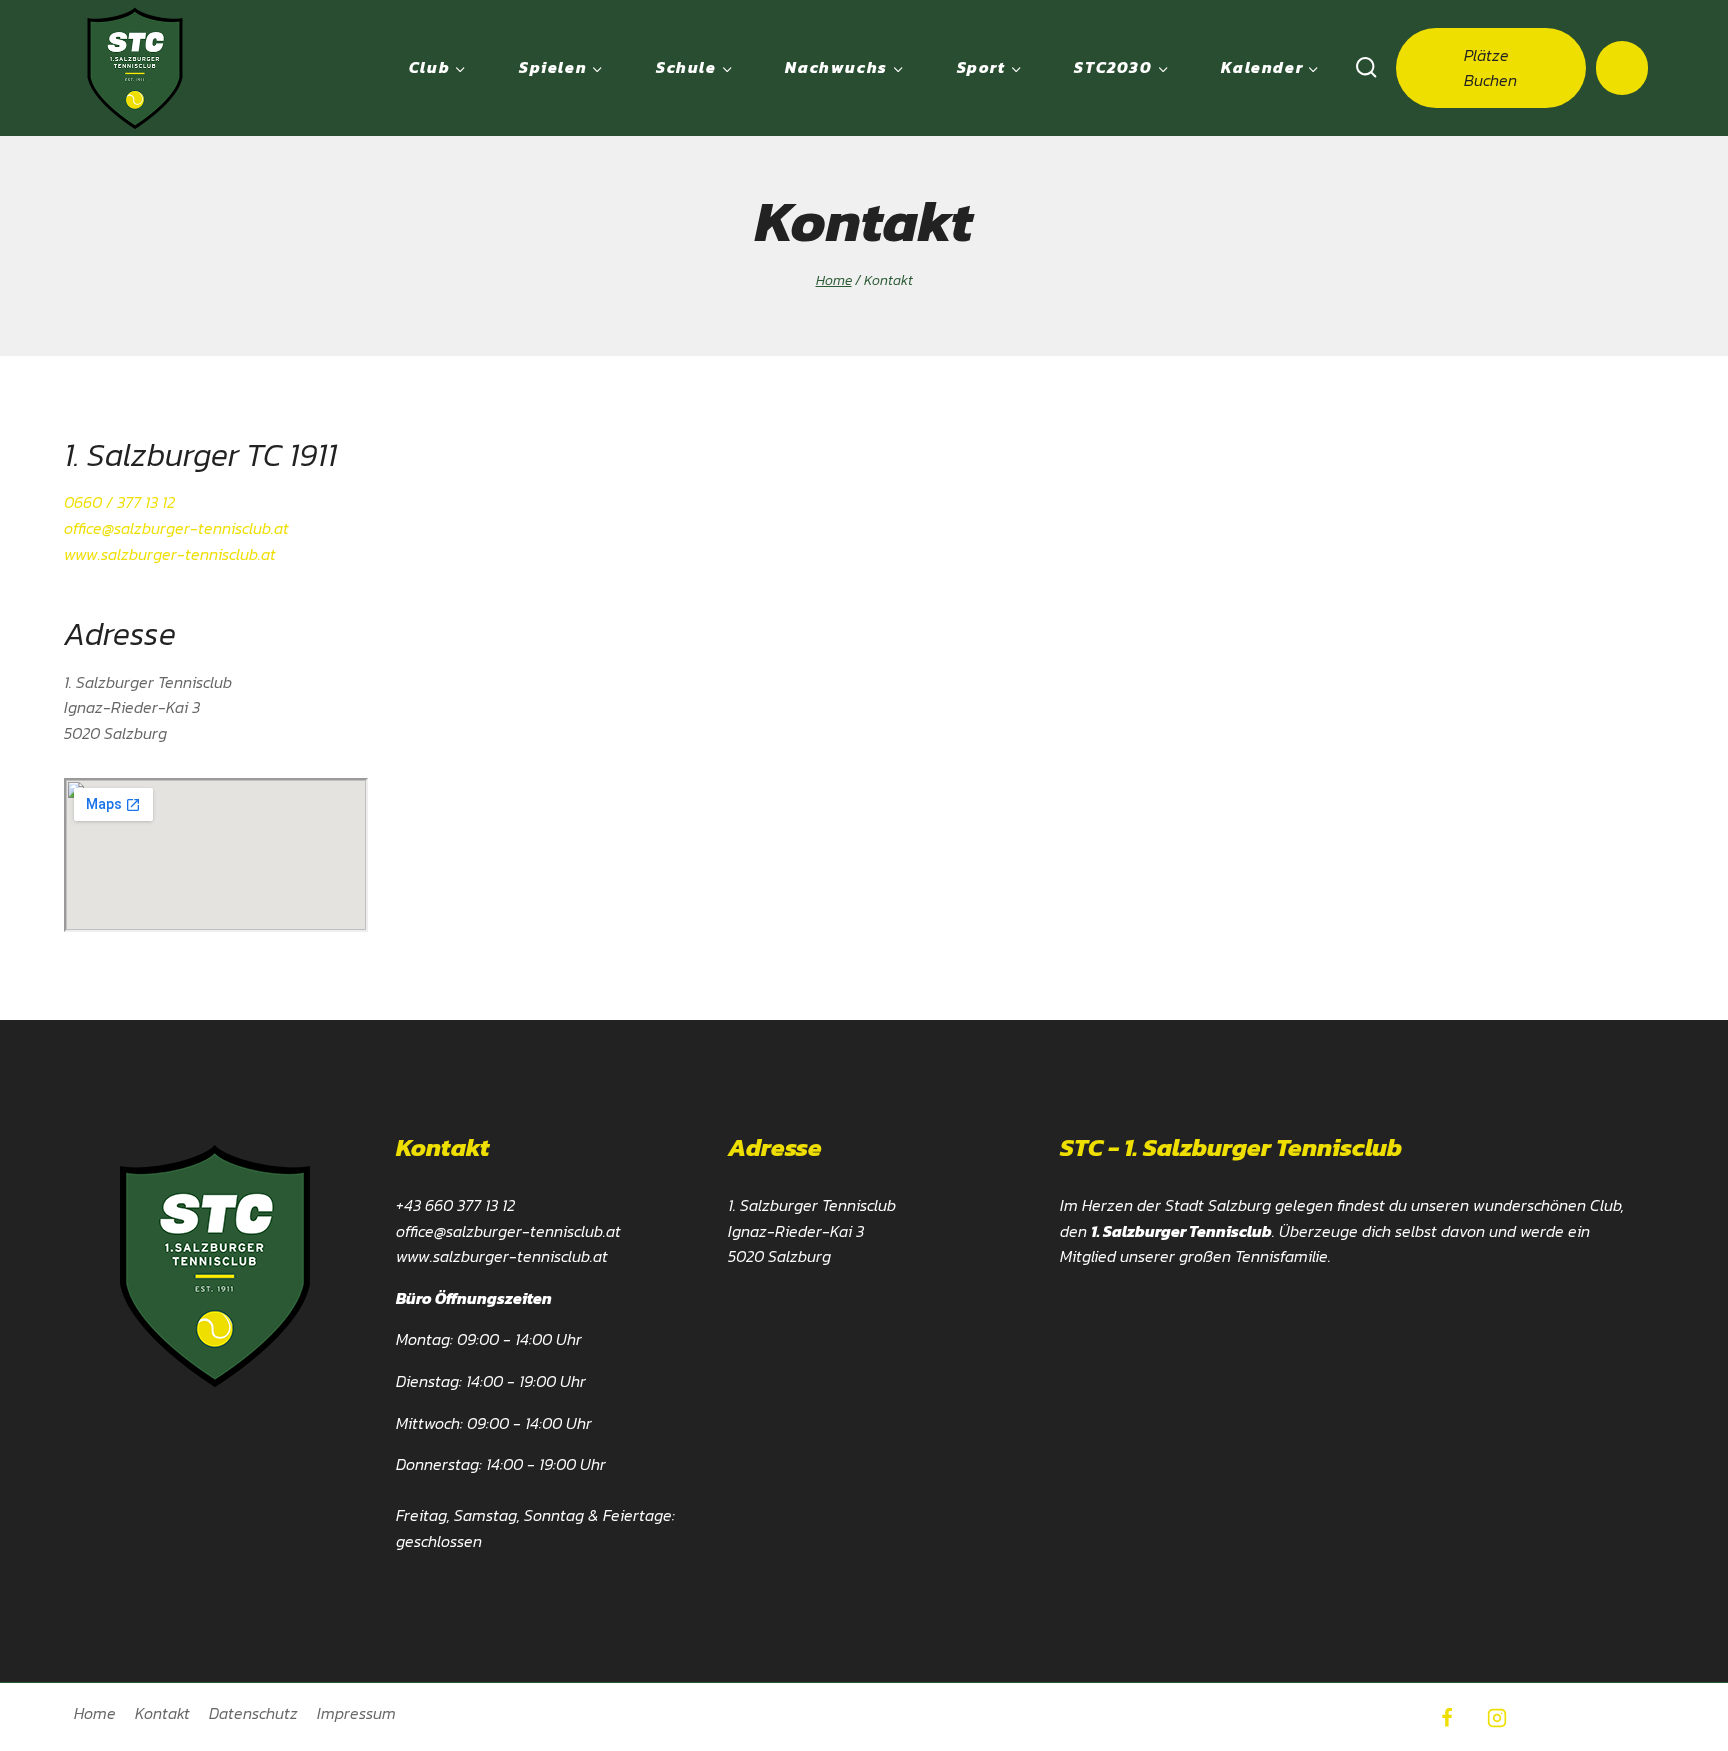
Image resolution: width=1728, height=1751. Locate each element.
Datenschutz (253, 1713)
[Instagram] (1497, 1718)
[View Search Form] (1366, 68)
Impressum (356, 1713)
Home (95, 1713)
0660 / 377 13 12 (119, 502)
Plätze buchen (1490, 67)
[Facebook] (1447, 1718)
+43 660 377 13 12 (455, 1205)
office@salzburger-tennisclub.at (176, 528)
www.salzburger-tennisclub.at (170, 554)
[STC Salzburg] (135, 68)
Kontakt (162, 1713)
